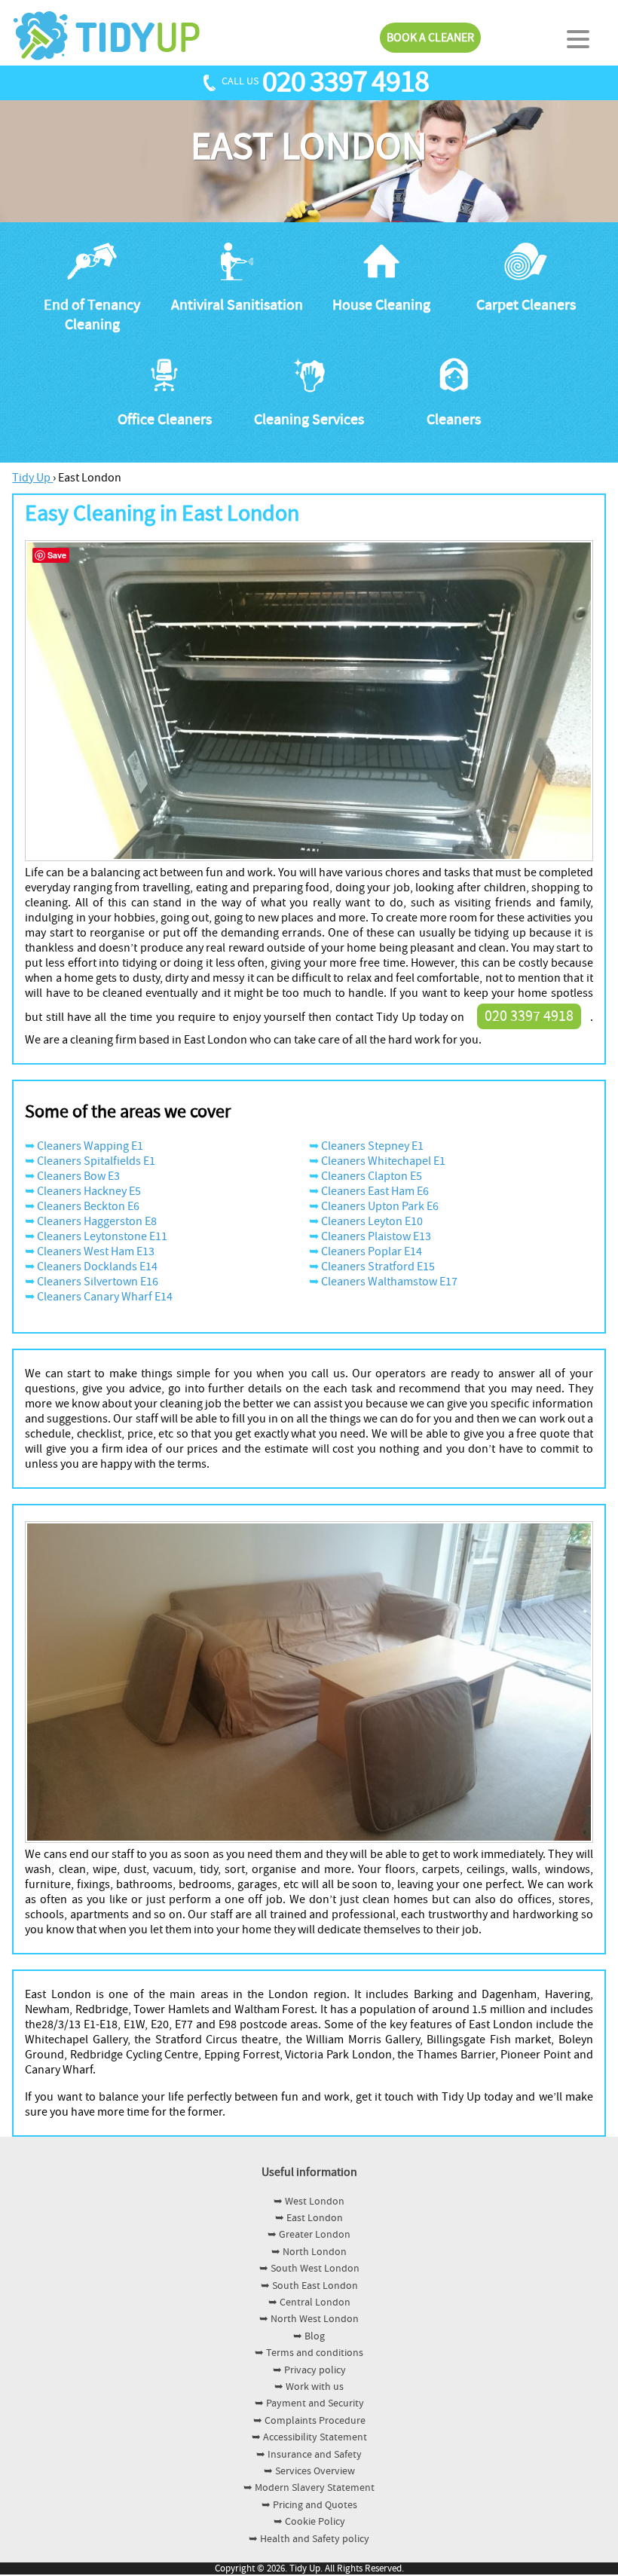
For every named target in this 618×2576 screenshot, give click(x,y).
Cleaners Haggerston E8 (97, 1221)
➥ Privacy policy (309, 2370)
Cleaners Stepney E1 (372, 1146)
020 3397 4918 (345, 82)
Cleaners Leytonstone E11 (102, 1236)
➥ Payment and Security (309, 2403)
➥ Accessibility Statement (309, 2437)
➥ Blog (309, 2336)
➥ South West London (309, 2269)
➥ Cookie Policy (309, 2522)
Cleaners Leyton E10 (372, 1221)
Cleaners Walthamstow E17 (389, 1282)
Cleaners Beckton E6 (88, 1206)
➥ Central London (309, 2303)
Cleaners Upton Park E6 (380, 1206)
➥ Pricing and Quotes (309, 2505)
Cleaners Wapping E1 (90, 1146)
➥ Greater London (309, 2235)
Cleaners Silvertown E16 (98, 1282)
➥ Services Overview (309, 2471)
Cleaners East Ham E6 (375, 1191)
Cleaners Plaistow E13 (376, 1236)
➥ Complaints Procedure (309, 2421)
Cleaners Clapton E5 (372, 1176)
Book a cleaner (430, 38)
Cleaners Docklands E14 (97, 1267)
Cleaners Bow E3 (78, 1176)
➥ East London (309, 2218)
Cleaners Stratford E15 (378, 1267)
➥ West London (309, 2202)
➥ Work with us (309, 2387)
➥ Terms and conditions (309, 2353)
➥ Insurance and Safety (309, 2455)
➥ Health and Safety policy (309, 2539)
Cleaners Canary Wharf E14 (105, 1297)
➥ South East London (309, 2286)
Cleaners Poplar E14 (372, 1251)
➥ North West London (309, 2319)
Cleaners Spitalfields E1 (96, 1161)
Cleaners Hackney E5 (89, 1191)
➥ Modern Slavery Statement (309, 2488)
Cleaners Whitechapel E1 (383, 1161)
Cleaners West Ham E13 (96, 1251)
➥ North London (309, 2252)
